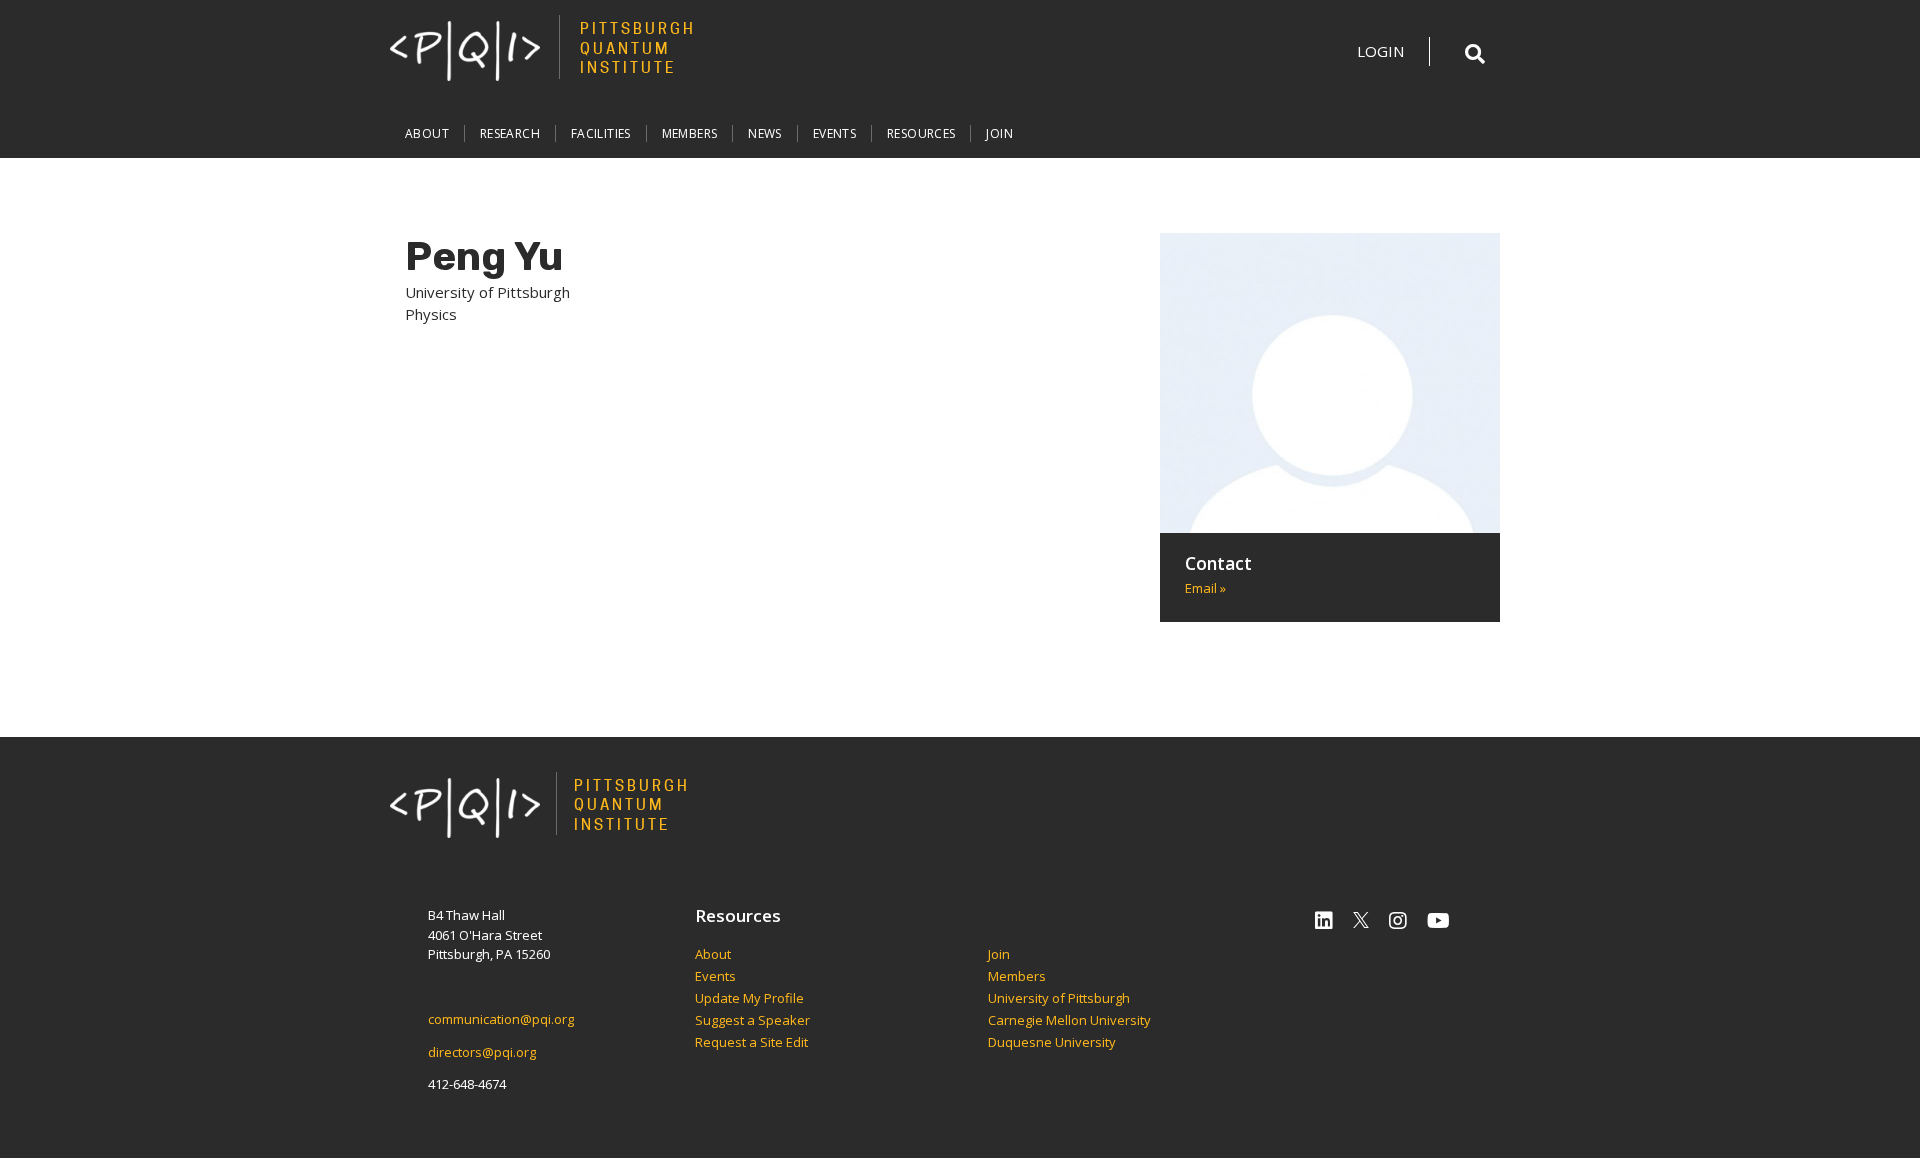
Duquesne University (1052, 1043)
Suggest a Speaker (752, 1021)
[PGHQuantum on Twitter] (1361, 920)
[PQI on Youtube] (1438, 920)
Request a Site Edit (751, 1043)
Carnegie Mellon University (1069, 1021)
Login (1380, 51)
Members (690, 133)
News (765, 133)
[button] (1475, 54)
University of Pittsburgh (1059, 999)
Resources (921, 133)
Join (999, 133)
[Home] (465, 50)
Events (834, 133)
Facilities (601, 133)
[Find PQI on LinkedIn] (1324, 920)
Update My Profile (749, 999)
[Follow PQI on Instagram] (1398, 920)
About (427, 133)
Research (510, 133)
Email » (1205, 588)
